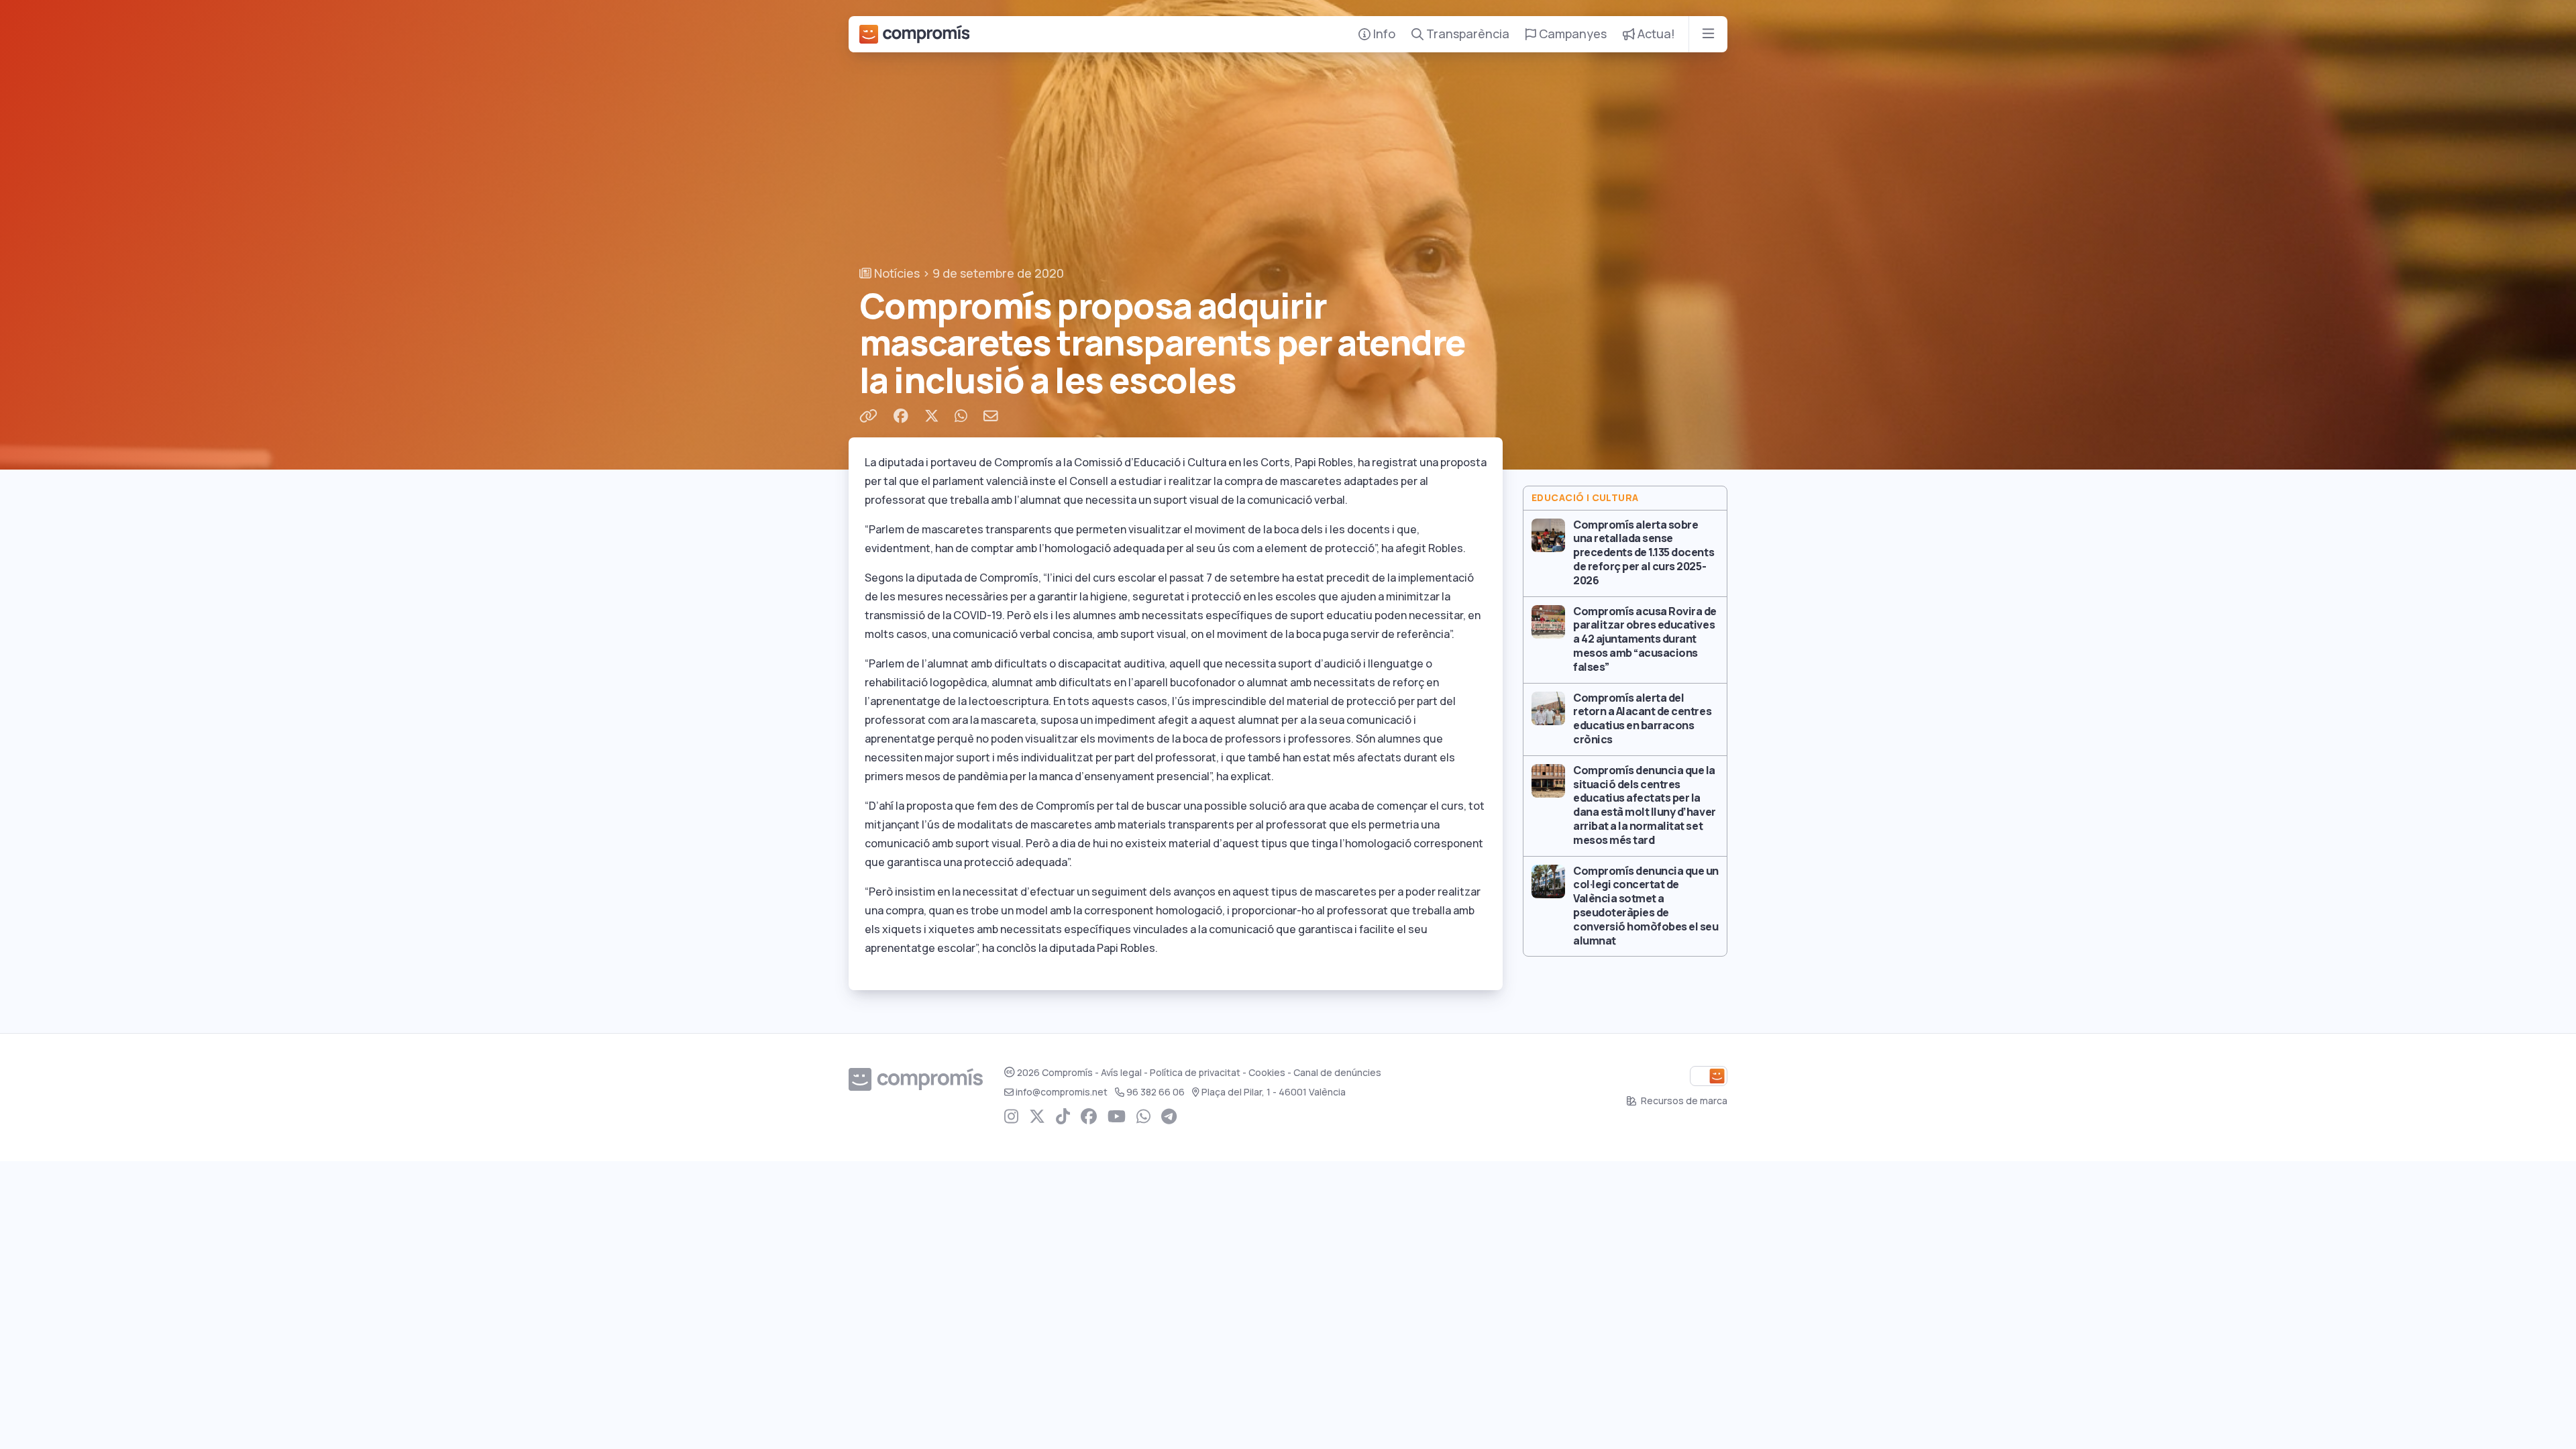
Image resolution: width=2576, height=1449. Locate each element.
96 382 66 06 (1156, 1092)
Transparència (1466, 34)
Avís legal (1121, 1073)
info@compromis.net (1062, 1092)
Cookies (1267, 1073)
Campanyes (1571, 34)
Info (1383, 34)
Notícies (896, 273)
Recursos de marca (1683, 1101)
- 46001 (1274, 1092)
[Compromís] (914, 34)
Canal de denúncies (1337, 1073)
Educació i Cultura (1585, 498)
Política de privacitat (1195, 1073)
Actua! (1655, 34)
